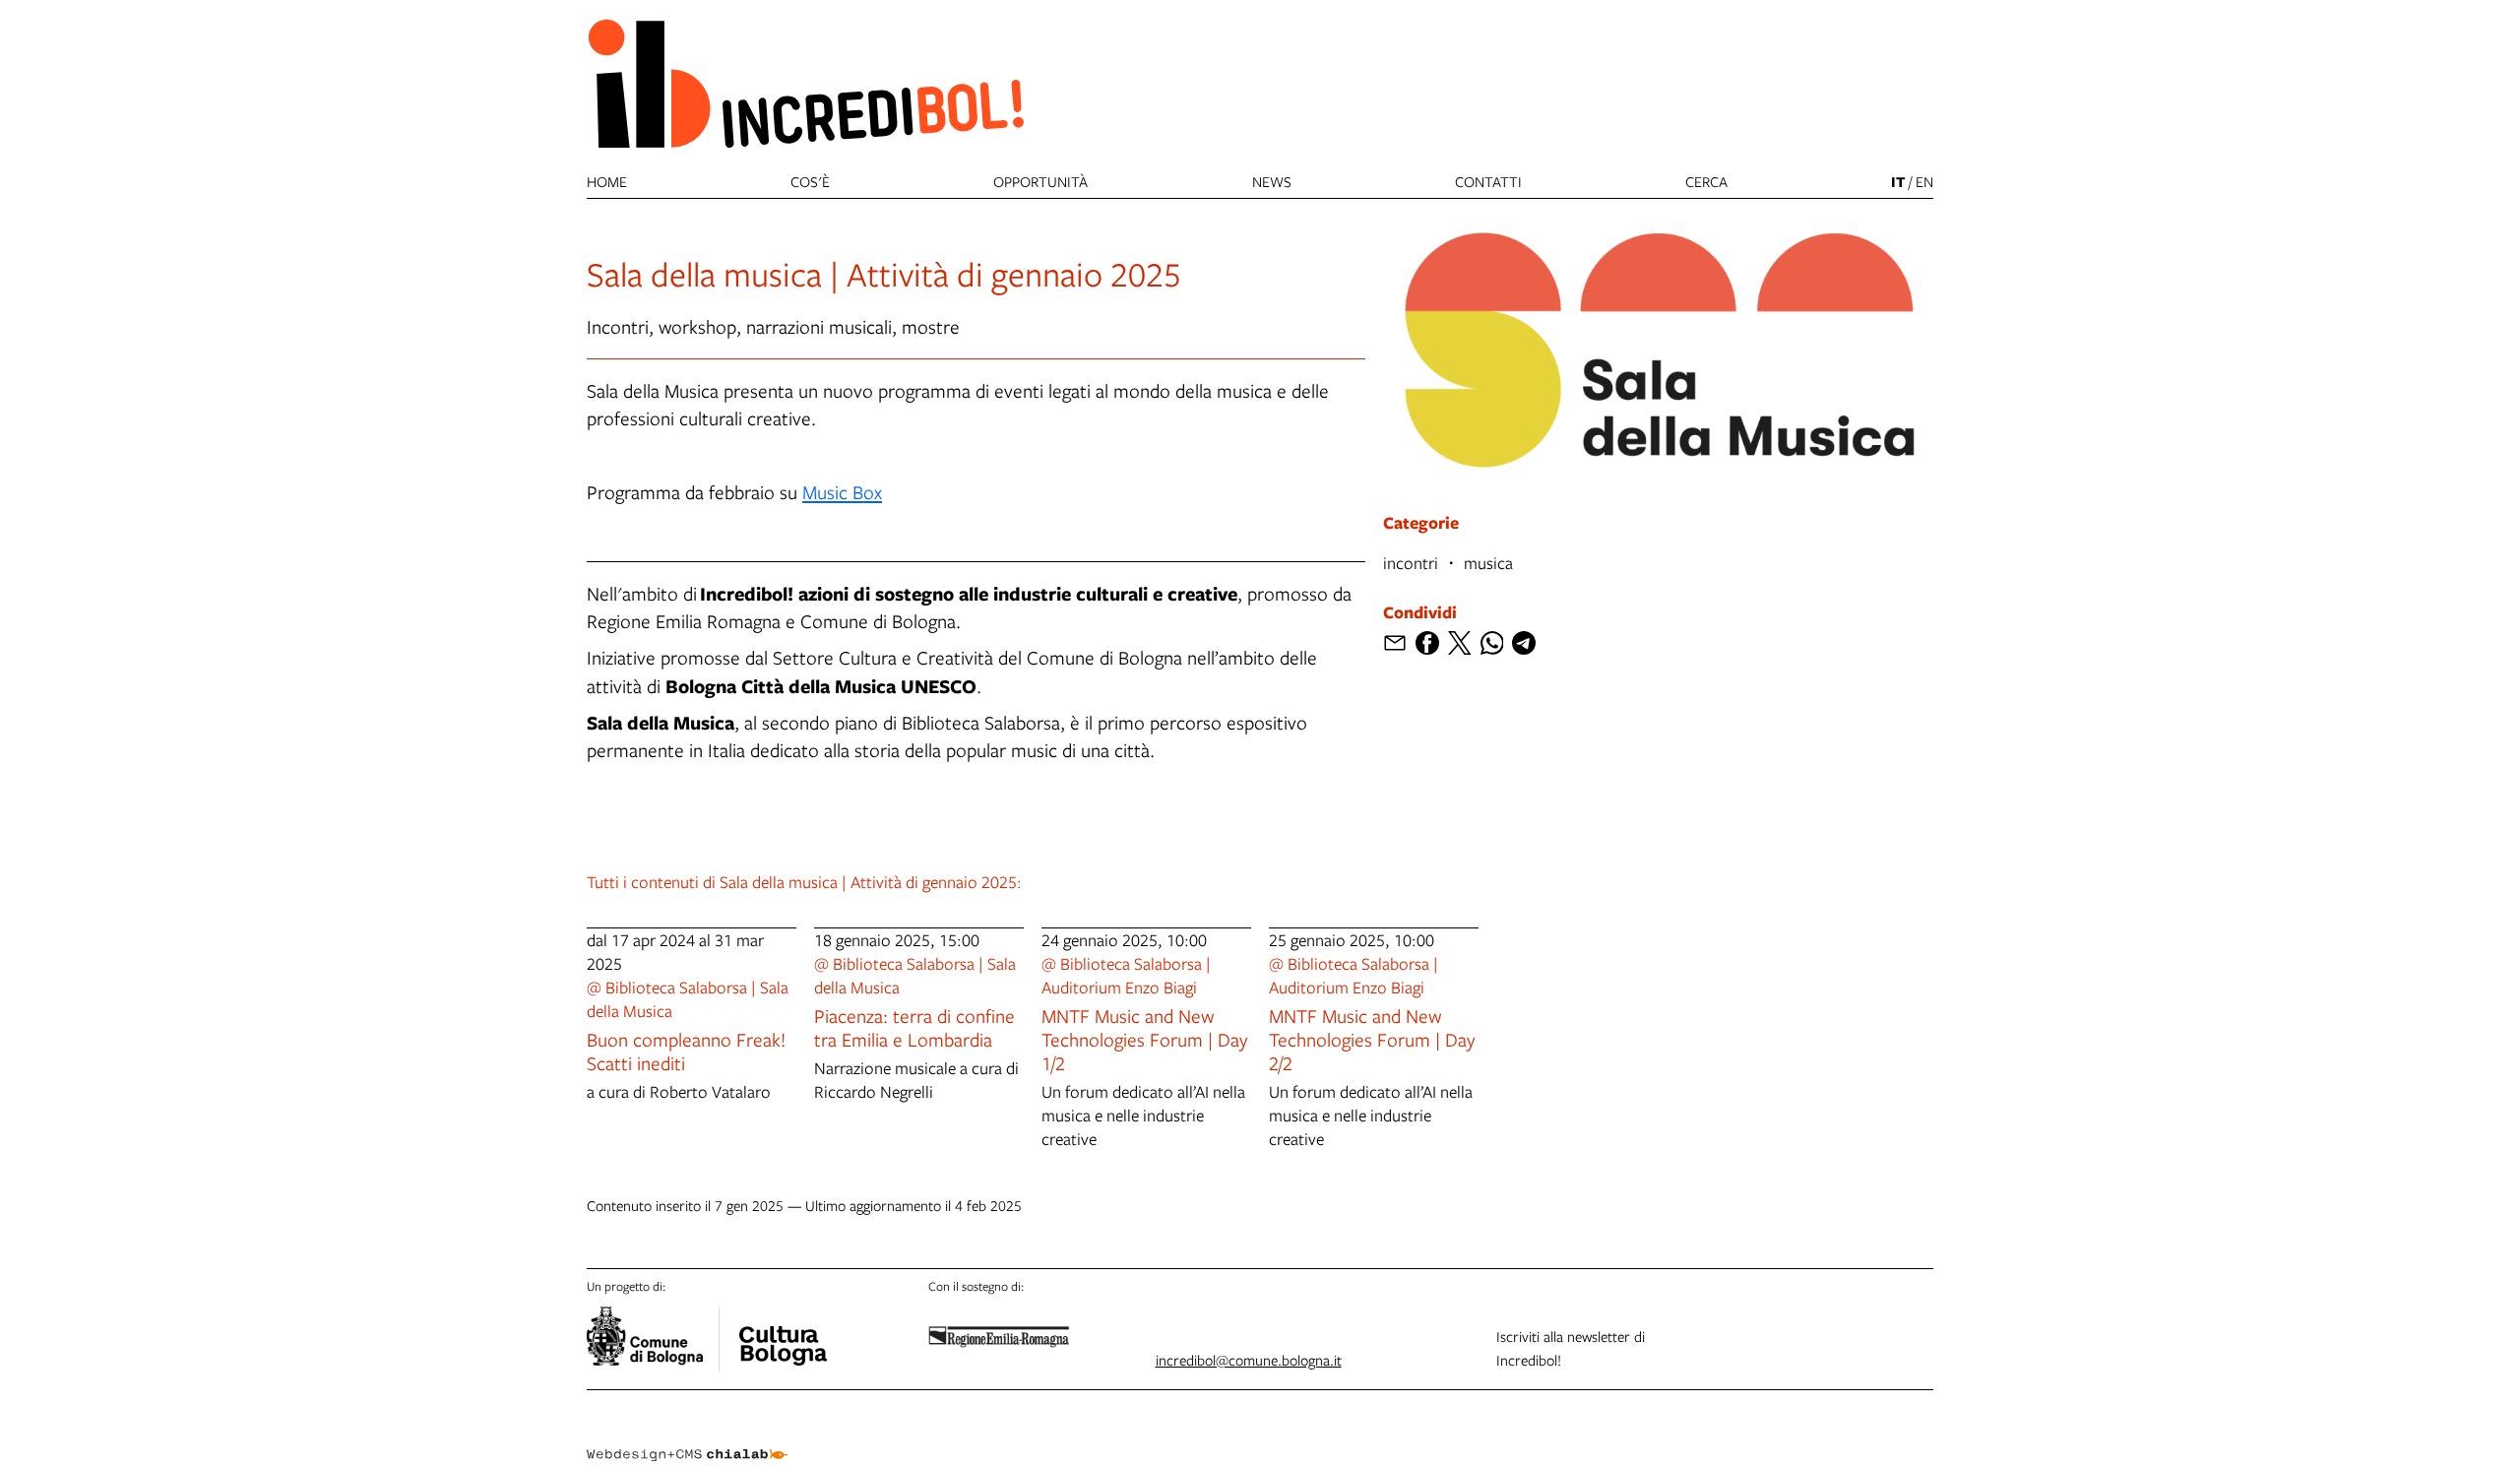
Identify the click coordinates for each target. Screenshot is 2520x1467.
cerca (1706, 181)
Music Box (842, 492)
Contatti (1488, 181)
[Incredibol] (783, 1333)
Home (607, 181)
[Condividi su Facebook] (1427, 643)
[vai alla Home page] (805, 83)
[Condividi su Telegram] (1524, 643)
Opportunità (1040, 181)
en (1924, 181)
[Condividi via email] (1395, 643)
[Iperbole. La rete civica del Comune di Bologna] (653, 1339)
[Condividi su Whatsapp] (1492, 643)
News (1272, 181)
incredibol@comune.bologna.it (1249, 1360)
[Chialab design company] (687, 1437)
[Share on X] (1460, 643)
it (1898, 182)
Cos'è (810, 181)
